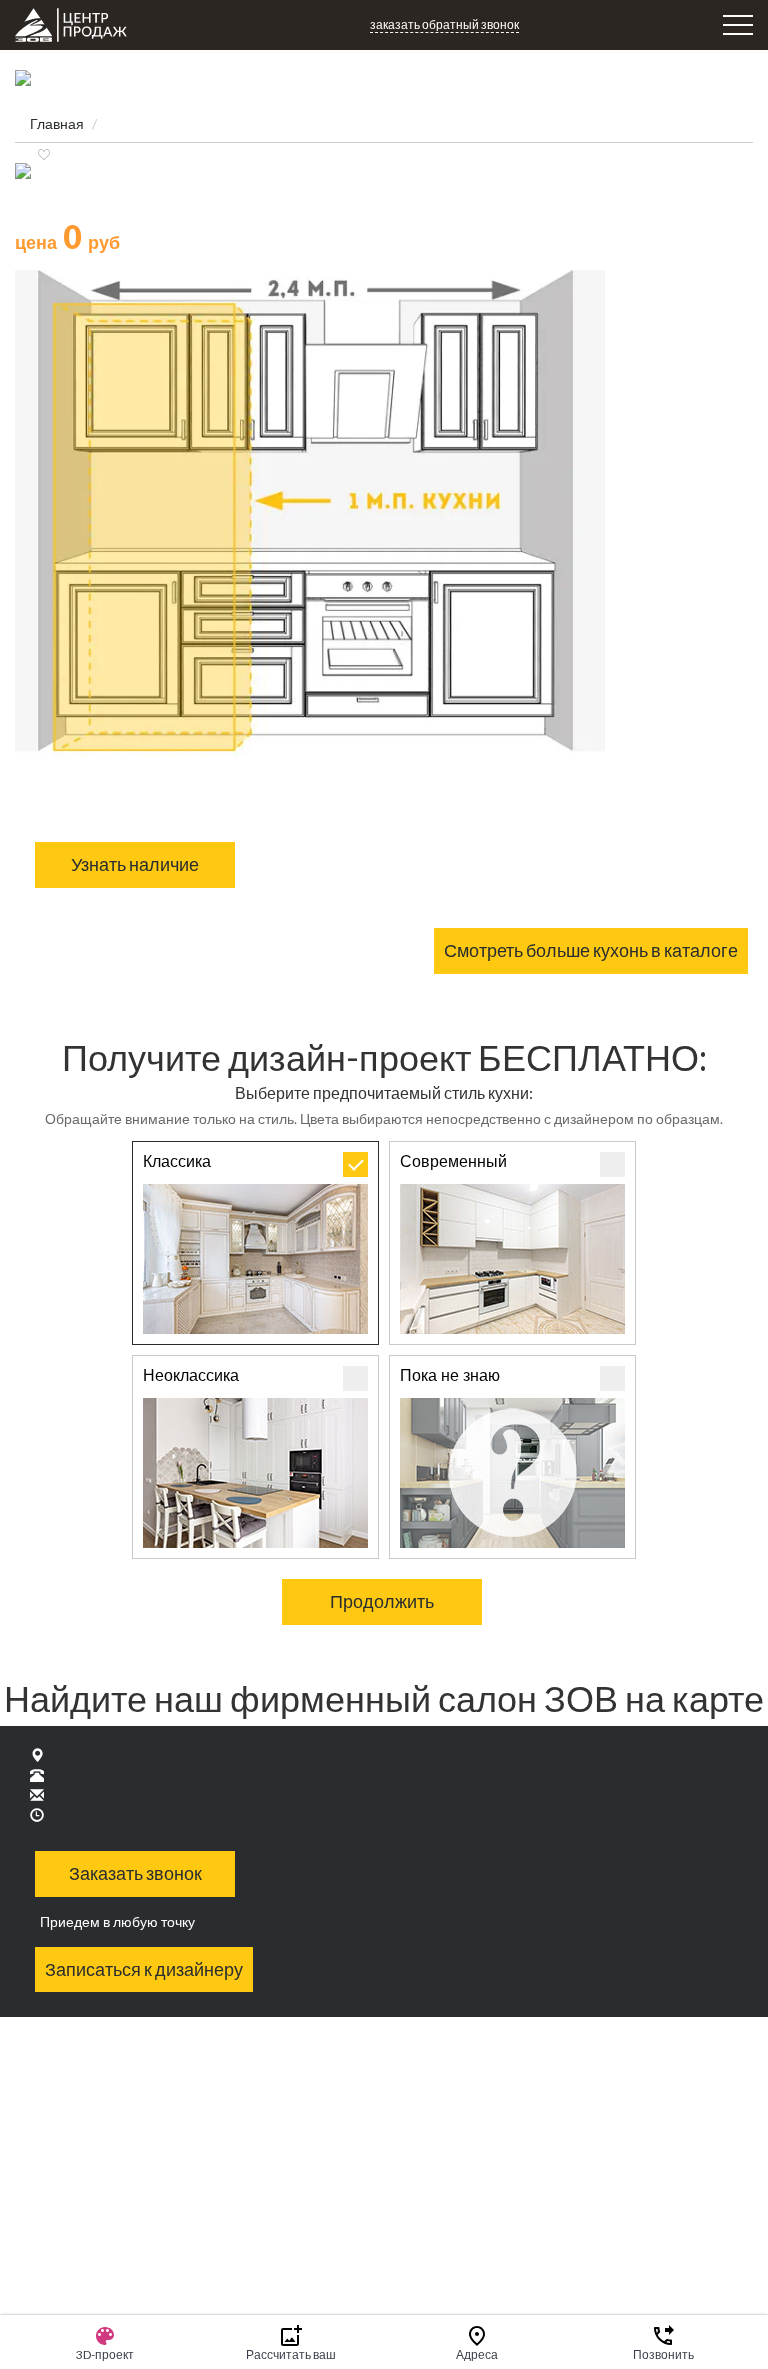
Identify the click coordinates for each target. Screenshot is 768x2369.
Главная (57, 123)
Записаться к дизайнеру (144, 1969)
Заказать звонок (135, 1873)
